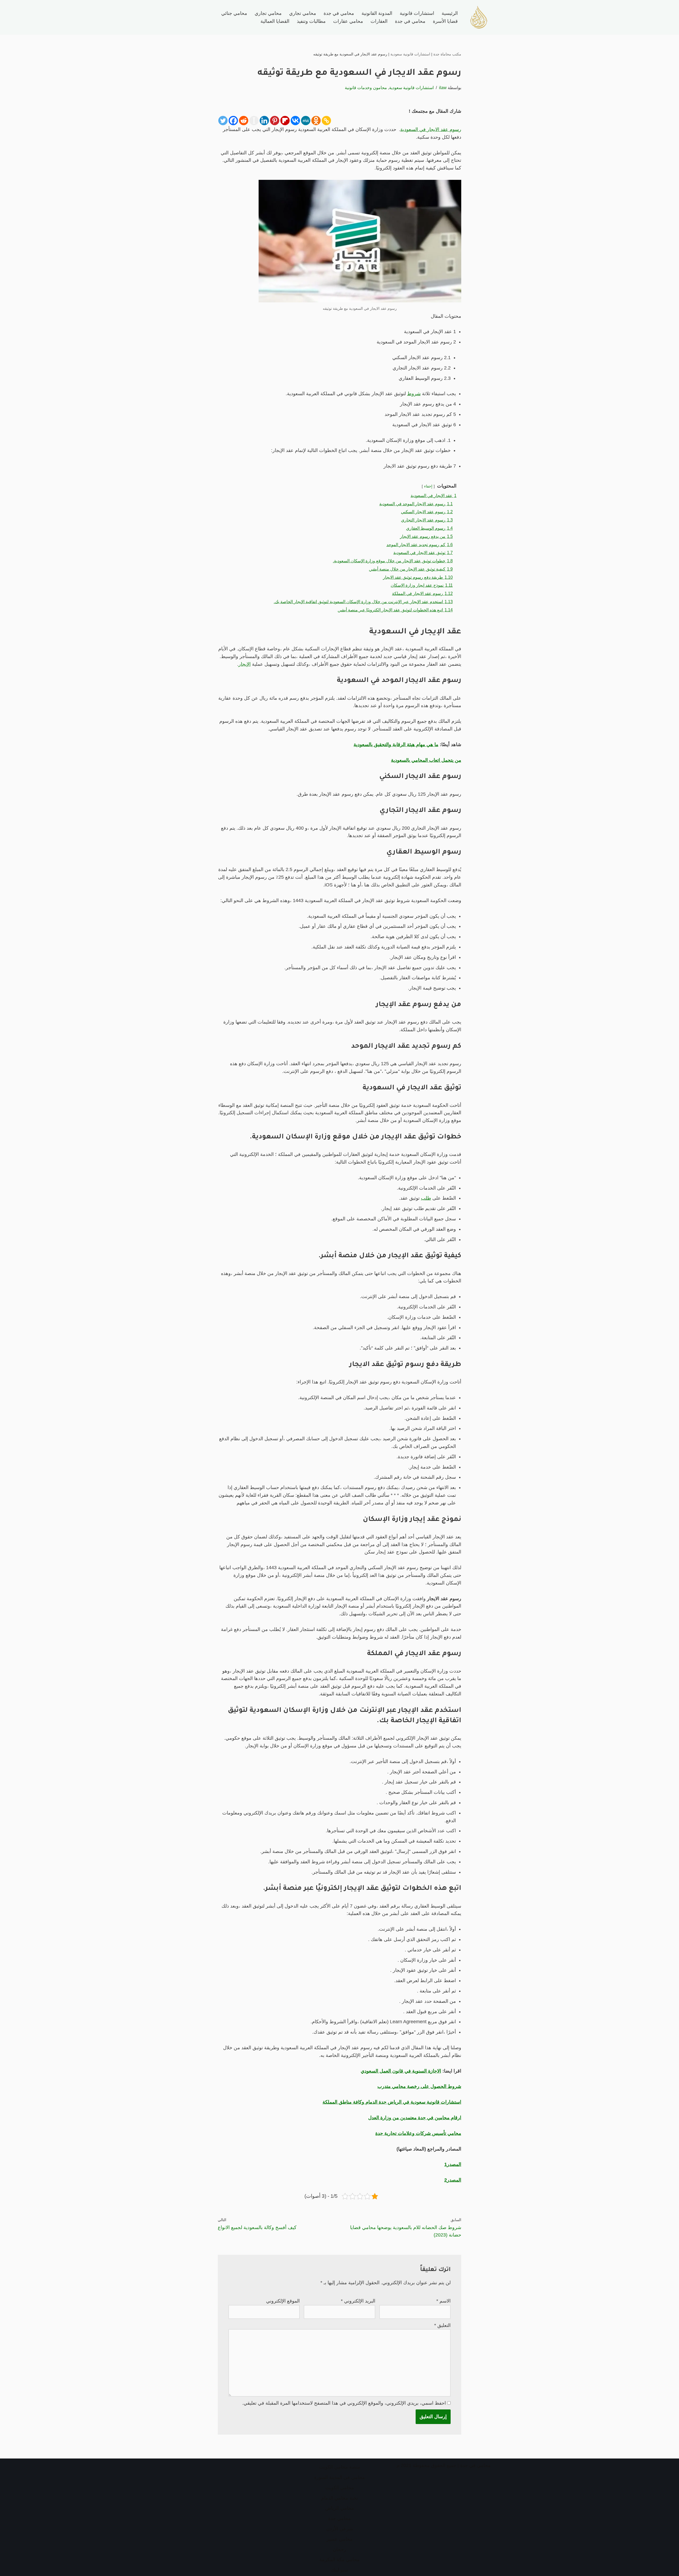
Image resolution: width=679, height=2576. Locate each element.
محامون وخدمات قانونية (366, 88)
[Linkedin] (264, 121)
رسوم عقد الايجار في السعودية (431, 129)
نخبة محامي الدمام (340, 2498)
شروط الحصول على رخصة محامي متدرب (419, 2086)
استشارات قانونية (417, 13)
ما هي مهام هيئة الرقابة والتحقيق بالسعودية (396, 745)
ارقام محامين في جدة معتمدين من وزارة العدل (415, 2118)
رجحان (339, 2549)
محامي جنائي (234, 13)
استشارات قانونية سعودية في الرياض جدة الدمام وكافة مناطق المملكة (392, 2102)
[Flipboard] (285, 121)
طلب (426, 1198)
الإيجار (245, 664)
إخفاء (428, 486)
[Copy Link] (326, 121)
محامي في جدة (339, 13)
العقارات (379, 21)
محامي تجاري (303, 13)
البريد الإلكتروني (358, 2301)
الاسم (443, 2301)
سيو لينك (339, 2570)
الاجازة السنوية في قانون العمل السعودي (401, 2071)
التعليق (442, 2325)
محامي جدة (339, 2518)
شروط (414, 394)
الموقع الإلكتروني (283, 2301)
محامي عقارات (348, 21)
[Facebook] (233, 121)
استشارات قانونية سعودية (410, 54)
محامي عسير (340, 2539)
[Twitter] (223, 121)
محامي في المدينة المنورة (339, 2477)
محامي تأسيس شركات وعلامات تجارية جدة (418, 2133)
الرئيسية (450, 13)
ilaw (443, 88)
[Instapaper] (254, 121)
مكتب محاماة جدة (447, 54)
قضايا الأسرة (445, 21)
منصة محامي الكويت (340, 2467)
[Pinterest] (275, 121)
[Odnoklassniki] (316, 121)
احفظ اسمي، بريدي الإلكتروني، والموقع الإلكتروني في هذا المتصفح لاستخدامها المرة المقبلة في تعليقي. (344, 2403)
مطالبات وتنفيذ (311, 21)
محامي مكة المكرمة (339, 2560)
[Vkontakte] (295, 121)
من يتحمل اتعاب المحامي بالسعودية (426, 760)
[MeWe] (306, 121)
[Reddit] (244, 121)
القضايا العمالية (275, 21)
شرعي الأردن (340, 2529)
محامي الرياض (340, 2508)
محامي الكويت (340, 2488)
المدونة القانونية (377, 13)
